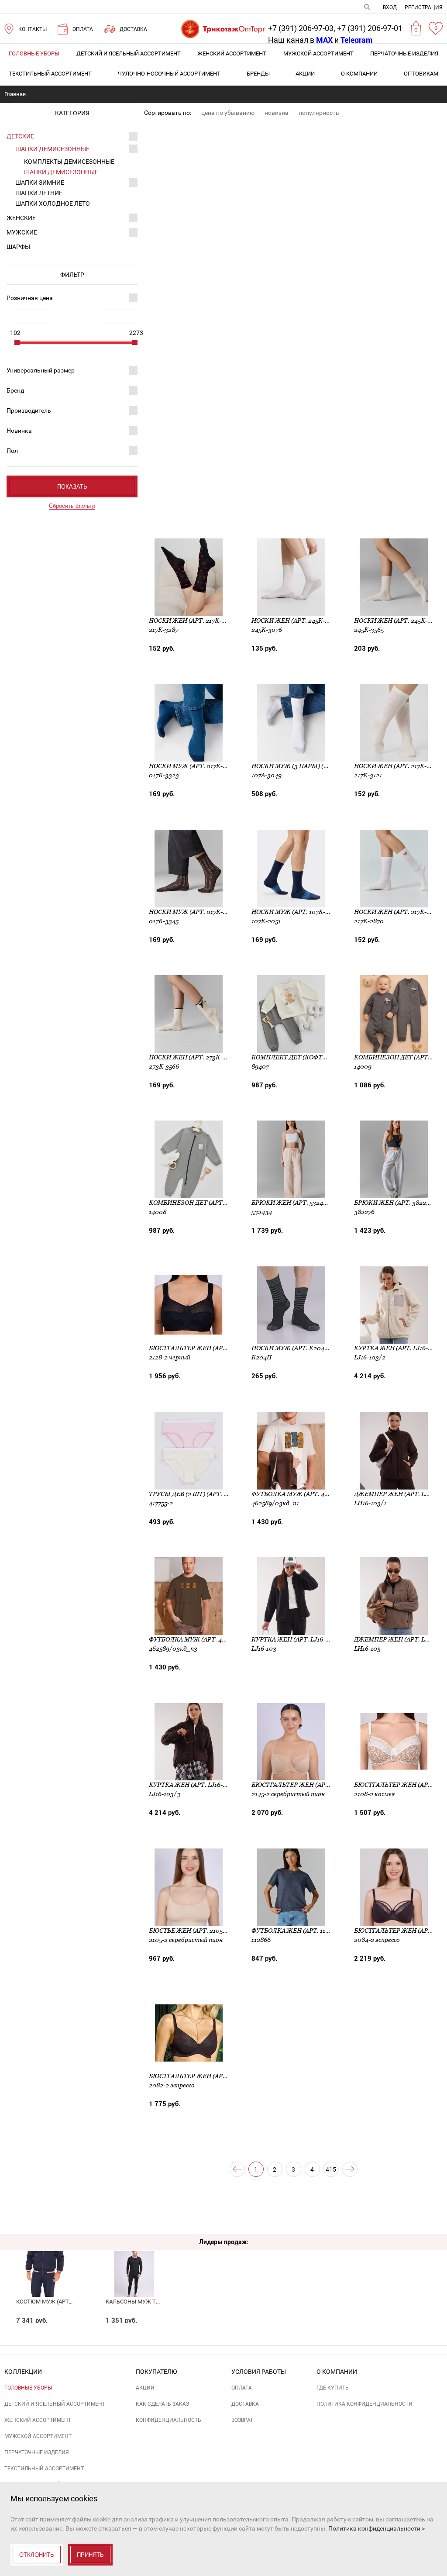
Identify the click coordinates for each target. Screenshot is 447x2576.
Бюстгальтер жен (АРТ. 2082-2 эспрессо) (217, 2076)
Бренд (15, 390)
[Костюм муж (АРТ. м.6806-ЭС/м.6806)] (45, 2259)
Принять (90, 2555)
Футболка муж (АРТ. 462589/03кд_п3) (211, 1639)
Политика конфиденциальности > (377, 2528)
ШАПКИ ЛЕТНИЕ (39, 193)
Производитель (29, 410)
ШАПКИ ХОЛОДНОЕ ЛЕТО (53, 203)
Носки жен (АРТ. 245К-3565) (398, 621)
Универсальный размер (41, 370)
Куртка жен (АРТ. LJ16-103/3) (195, 1785)
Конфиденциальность (168, 2420)
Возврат (242, 2420)
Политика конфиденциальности (364, 2404)
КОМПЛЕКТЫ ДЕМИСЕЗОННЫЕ (69, 162)
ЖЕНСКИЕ (21, 218)
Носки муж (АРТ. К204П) (291, 1348)
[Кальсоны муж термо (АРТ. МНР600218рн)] (134, 2259)
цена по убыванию (228, 113)
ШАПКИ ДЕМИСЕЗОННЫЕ (52, 149)
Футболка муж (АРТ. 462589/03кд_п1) (313, 1494)
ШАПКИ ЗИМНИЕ (40, 183)
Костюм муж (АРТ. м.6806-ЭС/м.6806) (69, 2302)
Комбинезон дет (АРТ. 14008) (197, 1203)
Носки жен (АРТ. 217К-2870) (398, 912)
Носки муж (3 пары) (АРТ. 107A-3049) (311, 766)
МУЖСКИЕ (22, 232)
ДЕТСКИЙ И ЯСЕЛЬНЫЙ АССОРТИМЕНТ (129, 53)
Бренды (258, 74)
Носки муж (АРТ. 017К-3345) (194, 912)
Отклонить (37, 2555)
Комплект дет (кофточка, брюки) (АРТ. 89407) (329, 1057)
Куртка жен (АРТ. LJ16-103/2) (400, 1348)
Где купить (333, 2388)
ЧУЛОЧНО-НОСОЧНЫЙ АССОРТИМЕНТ (169, 74)
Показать (72, 487)
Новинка (19, 431)
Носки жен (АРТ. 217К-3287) (193, 621)
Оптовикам (421, 74)
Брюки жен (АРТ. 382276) (394, 1203)
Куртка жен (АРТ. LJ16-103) (294, 1639)
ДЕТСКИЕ (20, 136)
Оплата (242, 2388)
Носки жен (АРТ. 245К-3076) (296, 621)
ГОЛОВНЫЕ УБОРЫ (34, 53)
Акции (305, 74)
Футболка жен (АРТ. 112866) (296, 1931)
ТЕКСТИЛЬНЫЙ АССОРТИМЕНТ (50, 74)
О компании (359, 74)
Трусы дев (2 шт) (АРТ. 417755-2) (199, 1494)
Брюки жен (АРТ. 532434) (292, 1203)
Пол (12, 451)
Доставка (245, 2404)
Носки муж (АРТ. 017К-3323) (194, 766)
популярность (319, 113)
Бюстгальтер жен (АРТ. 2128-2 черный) (214, 1348)
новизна (277, 113)
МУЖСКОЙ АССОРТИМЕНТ (318, 53)
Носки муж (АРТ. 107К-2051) (296, 912)
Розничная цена (30, 298)
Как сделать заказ (162, 2404)
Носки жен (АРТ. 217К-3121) (397, 766)
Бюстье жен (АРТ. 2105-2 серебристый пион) (224, 1931)
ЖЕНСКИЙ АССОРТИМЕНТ (232, 53)
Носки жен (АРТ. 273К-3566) (193, 1057)
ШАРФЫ (18, 247)
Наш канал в (300, 40)
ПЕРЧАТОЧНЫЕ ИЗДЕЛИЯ (404, 53)
